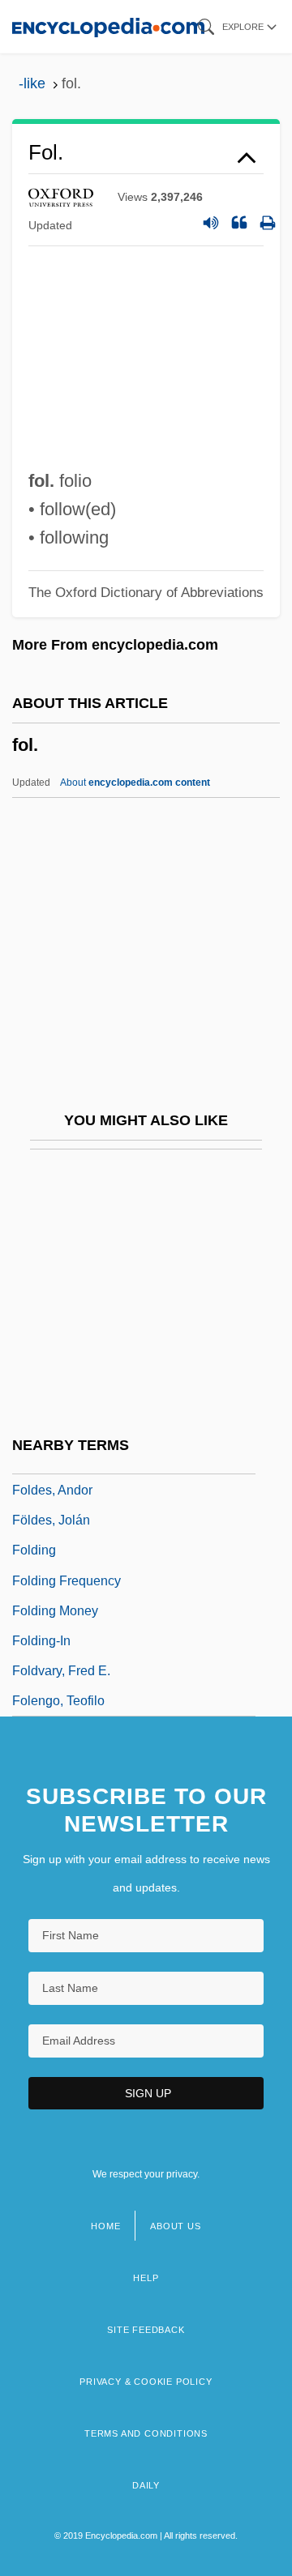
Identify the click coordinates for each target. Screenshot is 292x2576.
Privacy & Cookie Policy (146, 2382)
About (135, 783)
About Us (175, 2226)
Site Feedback (146, 2330)
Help (146, 2278)
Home (105, 2226)
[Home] (108, 26)
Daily (146, 2485)
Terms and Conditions (146, 2433)
